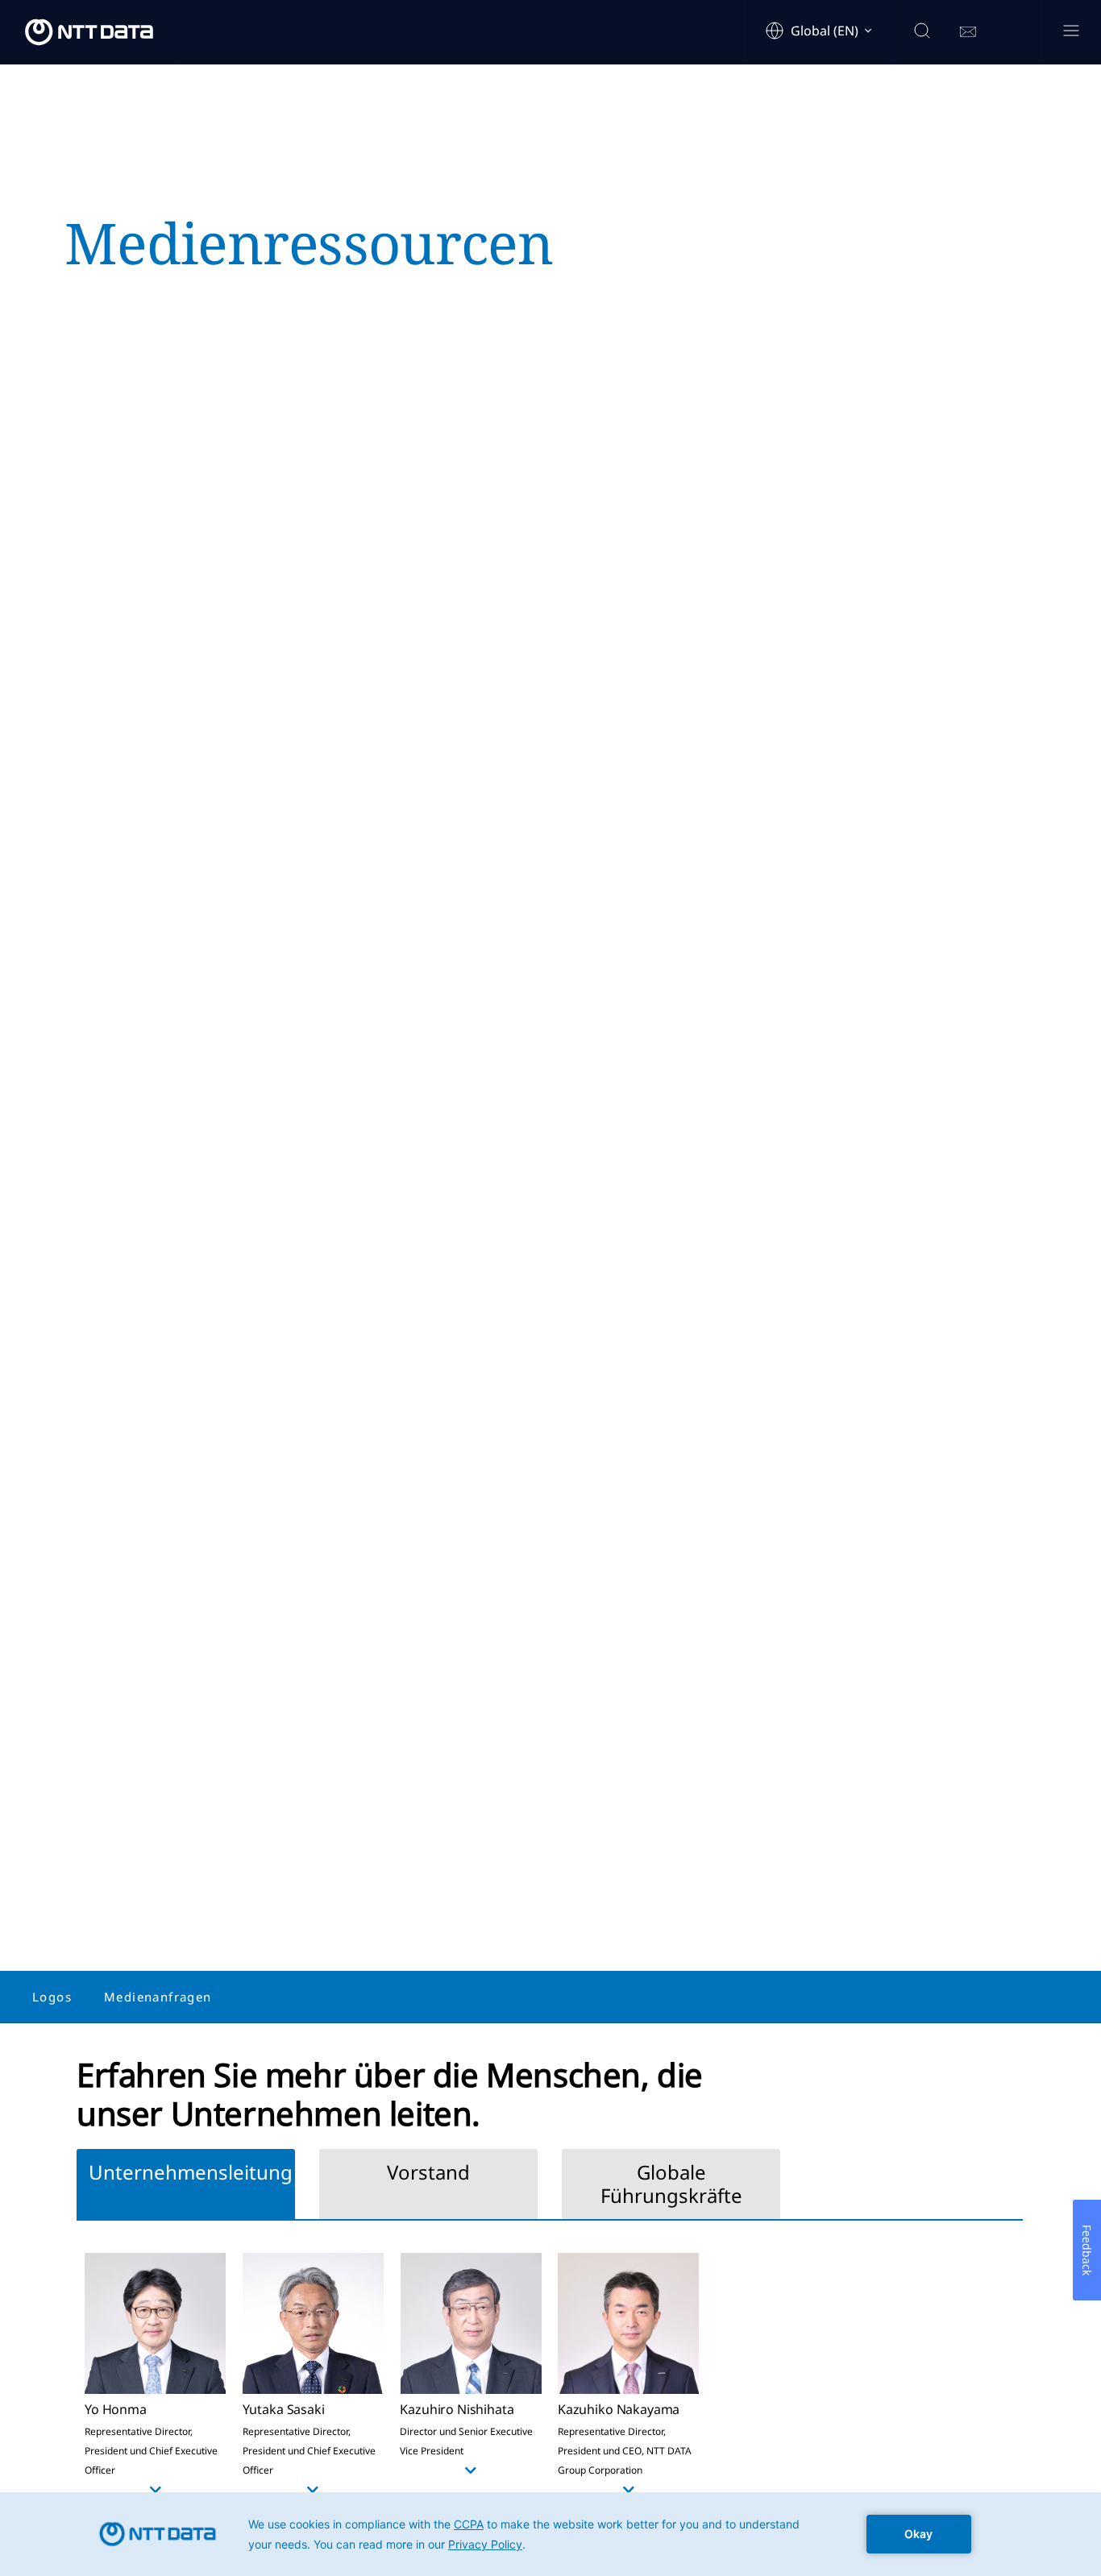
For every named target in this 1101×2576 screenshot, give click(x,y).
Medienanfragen (158, 1997)
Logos (52, 1997)
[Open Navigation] (1071, 32)
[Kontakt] (968, 32)
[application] (550, 2534)
